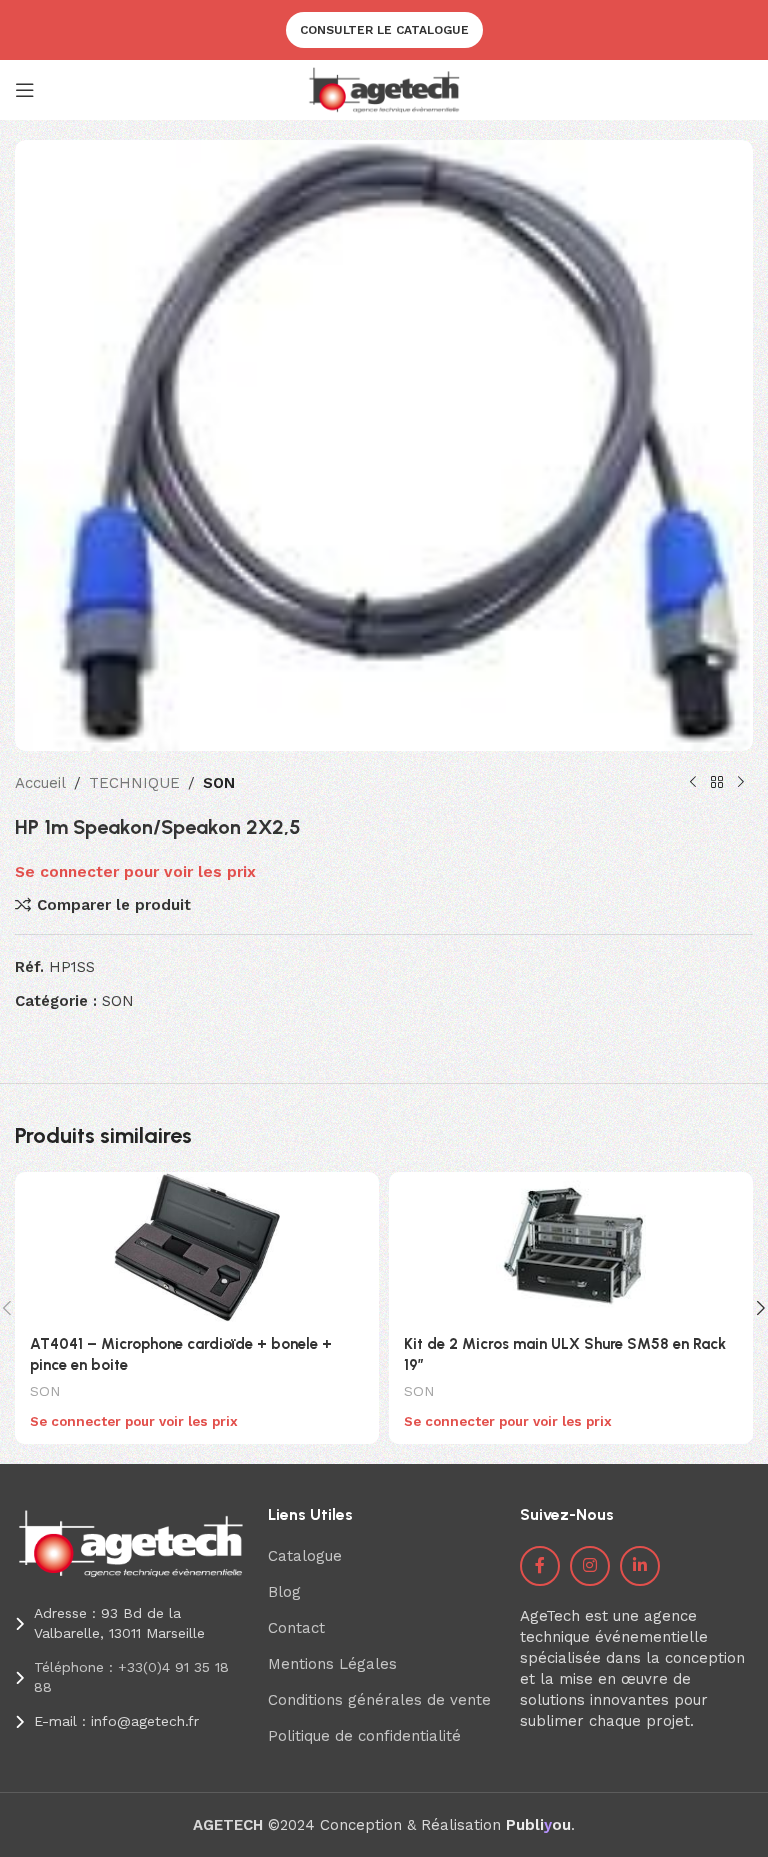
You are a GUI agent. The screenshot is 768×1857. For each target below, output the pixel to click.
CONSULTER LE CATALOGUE (384, 30)
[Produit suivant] (741, 783)
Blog (284, 1592)
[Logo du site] (384, 89)
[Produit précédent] (693, 783)
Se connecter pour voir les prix (135, 871)
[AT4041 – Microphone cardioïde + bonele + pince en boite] (197, 1247)
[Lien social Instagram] (590, 1566)
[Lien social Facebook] (540, 1566)
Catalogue (305, 1556)
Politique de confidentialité (364, 1736)
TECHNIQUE (134, 783)
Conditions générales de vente (379, 1700)
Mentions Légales (332, 1664)
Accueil (40, 783)
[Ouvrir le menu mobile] (25, 90)
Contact (296, 1628)
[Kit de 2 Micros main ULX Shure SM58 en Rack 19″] (571, 1247)
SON (219, 783)
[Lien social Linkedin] (640, 1566)
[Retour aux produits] (717, 783)
